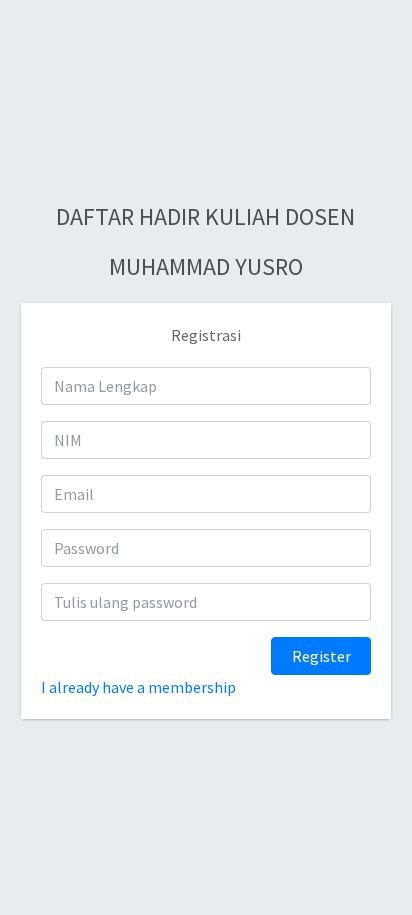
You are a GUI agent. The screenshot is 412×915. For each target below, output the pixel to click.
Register (321, 656)
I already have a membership (138, 687)
